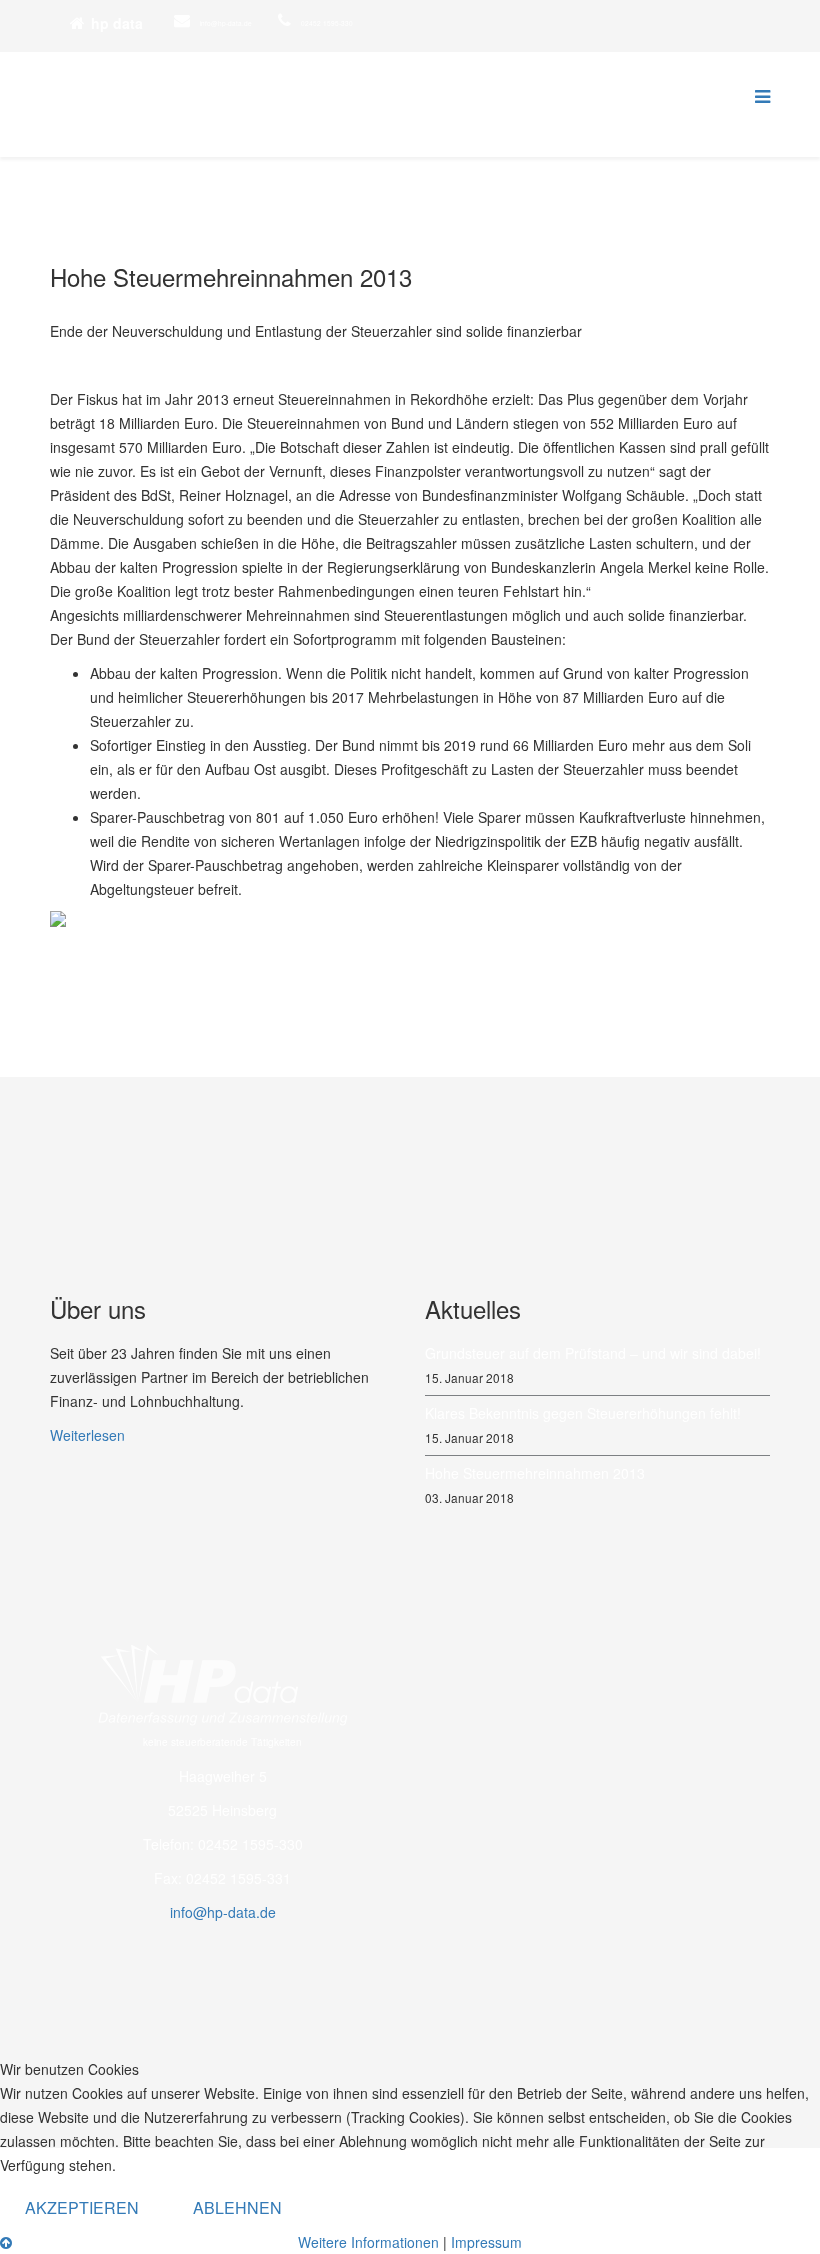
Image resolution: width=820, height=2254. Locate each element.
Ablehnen (237, 2207)
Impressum (486, 2242)
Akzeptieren (82, 2207)
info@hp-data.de (226, 23)
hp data (117, 23)
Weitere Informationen (368, 2242)
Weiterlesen (87, 1435)
